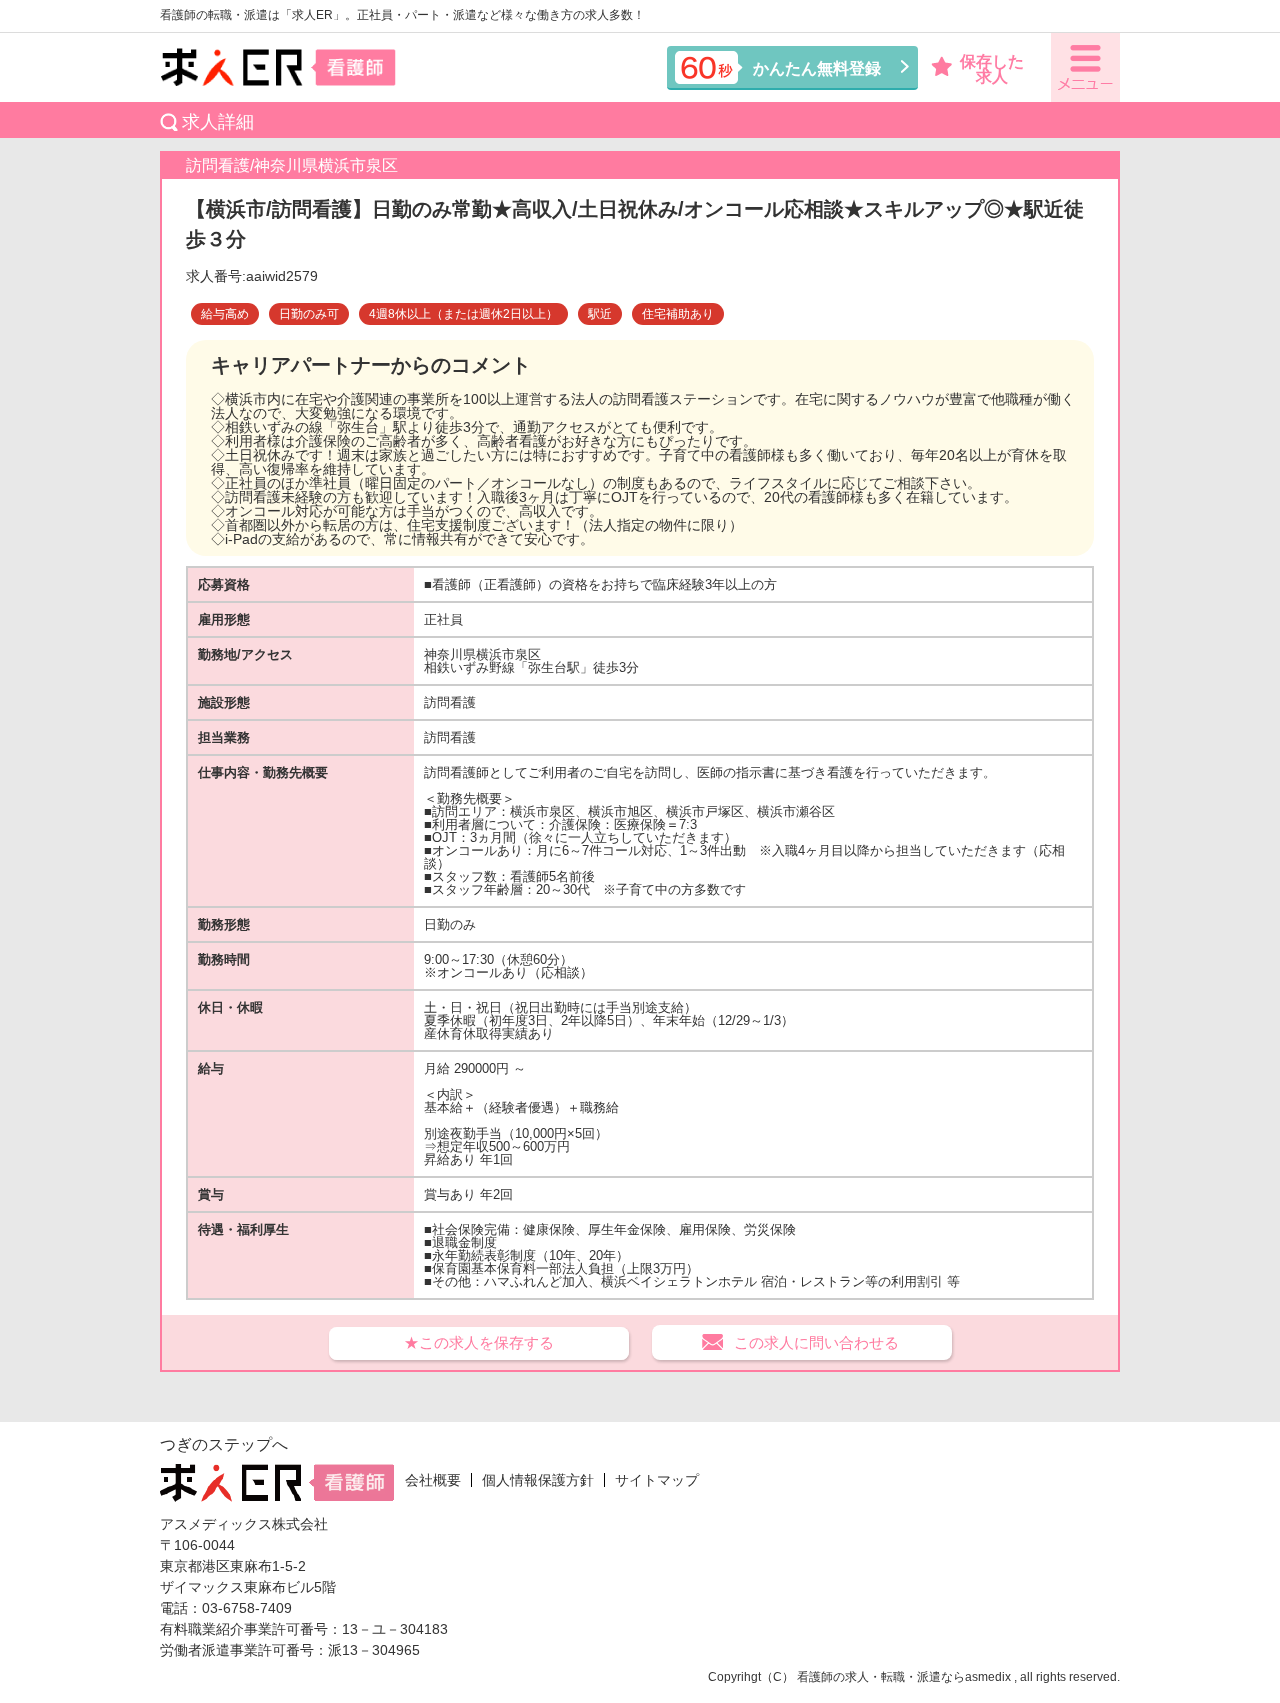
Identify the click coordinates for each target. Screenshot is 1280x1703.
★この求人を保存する (479, 1342)
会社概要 (433, 1480)
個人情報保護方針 (538, 1480)
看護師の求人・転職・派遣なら (881, 1677)
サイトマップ (657, 1480)
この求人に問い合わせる (816, 1342)
